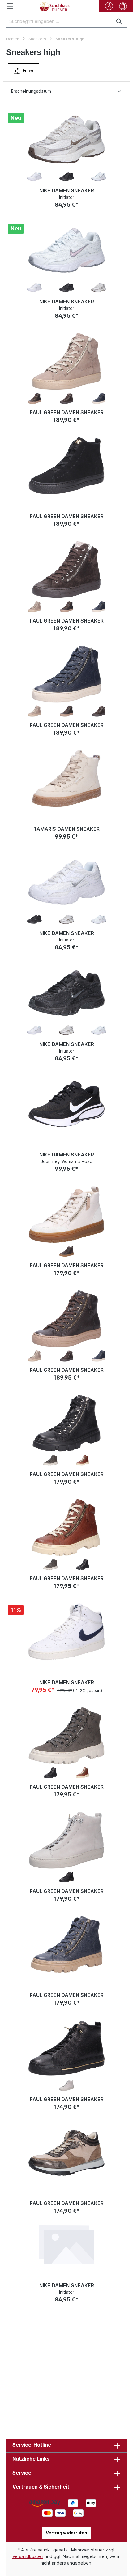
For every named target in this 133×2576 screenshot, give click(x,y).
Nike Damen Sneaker (67, 190)
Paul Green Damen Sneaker (67, 412)
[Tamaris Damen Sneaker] (66, 778)
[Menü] (10, 6)
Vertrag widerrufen (66, 2533)
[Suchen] (120, 21)
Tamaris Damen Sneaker (66, 829)
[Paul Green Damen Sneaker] (66, 361)
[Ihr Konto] (109, 6)
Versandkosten (28, 2556)
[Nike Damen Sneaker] (66, 140)
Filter (28, 71)
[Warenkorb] (123, 6)
